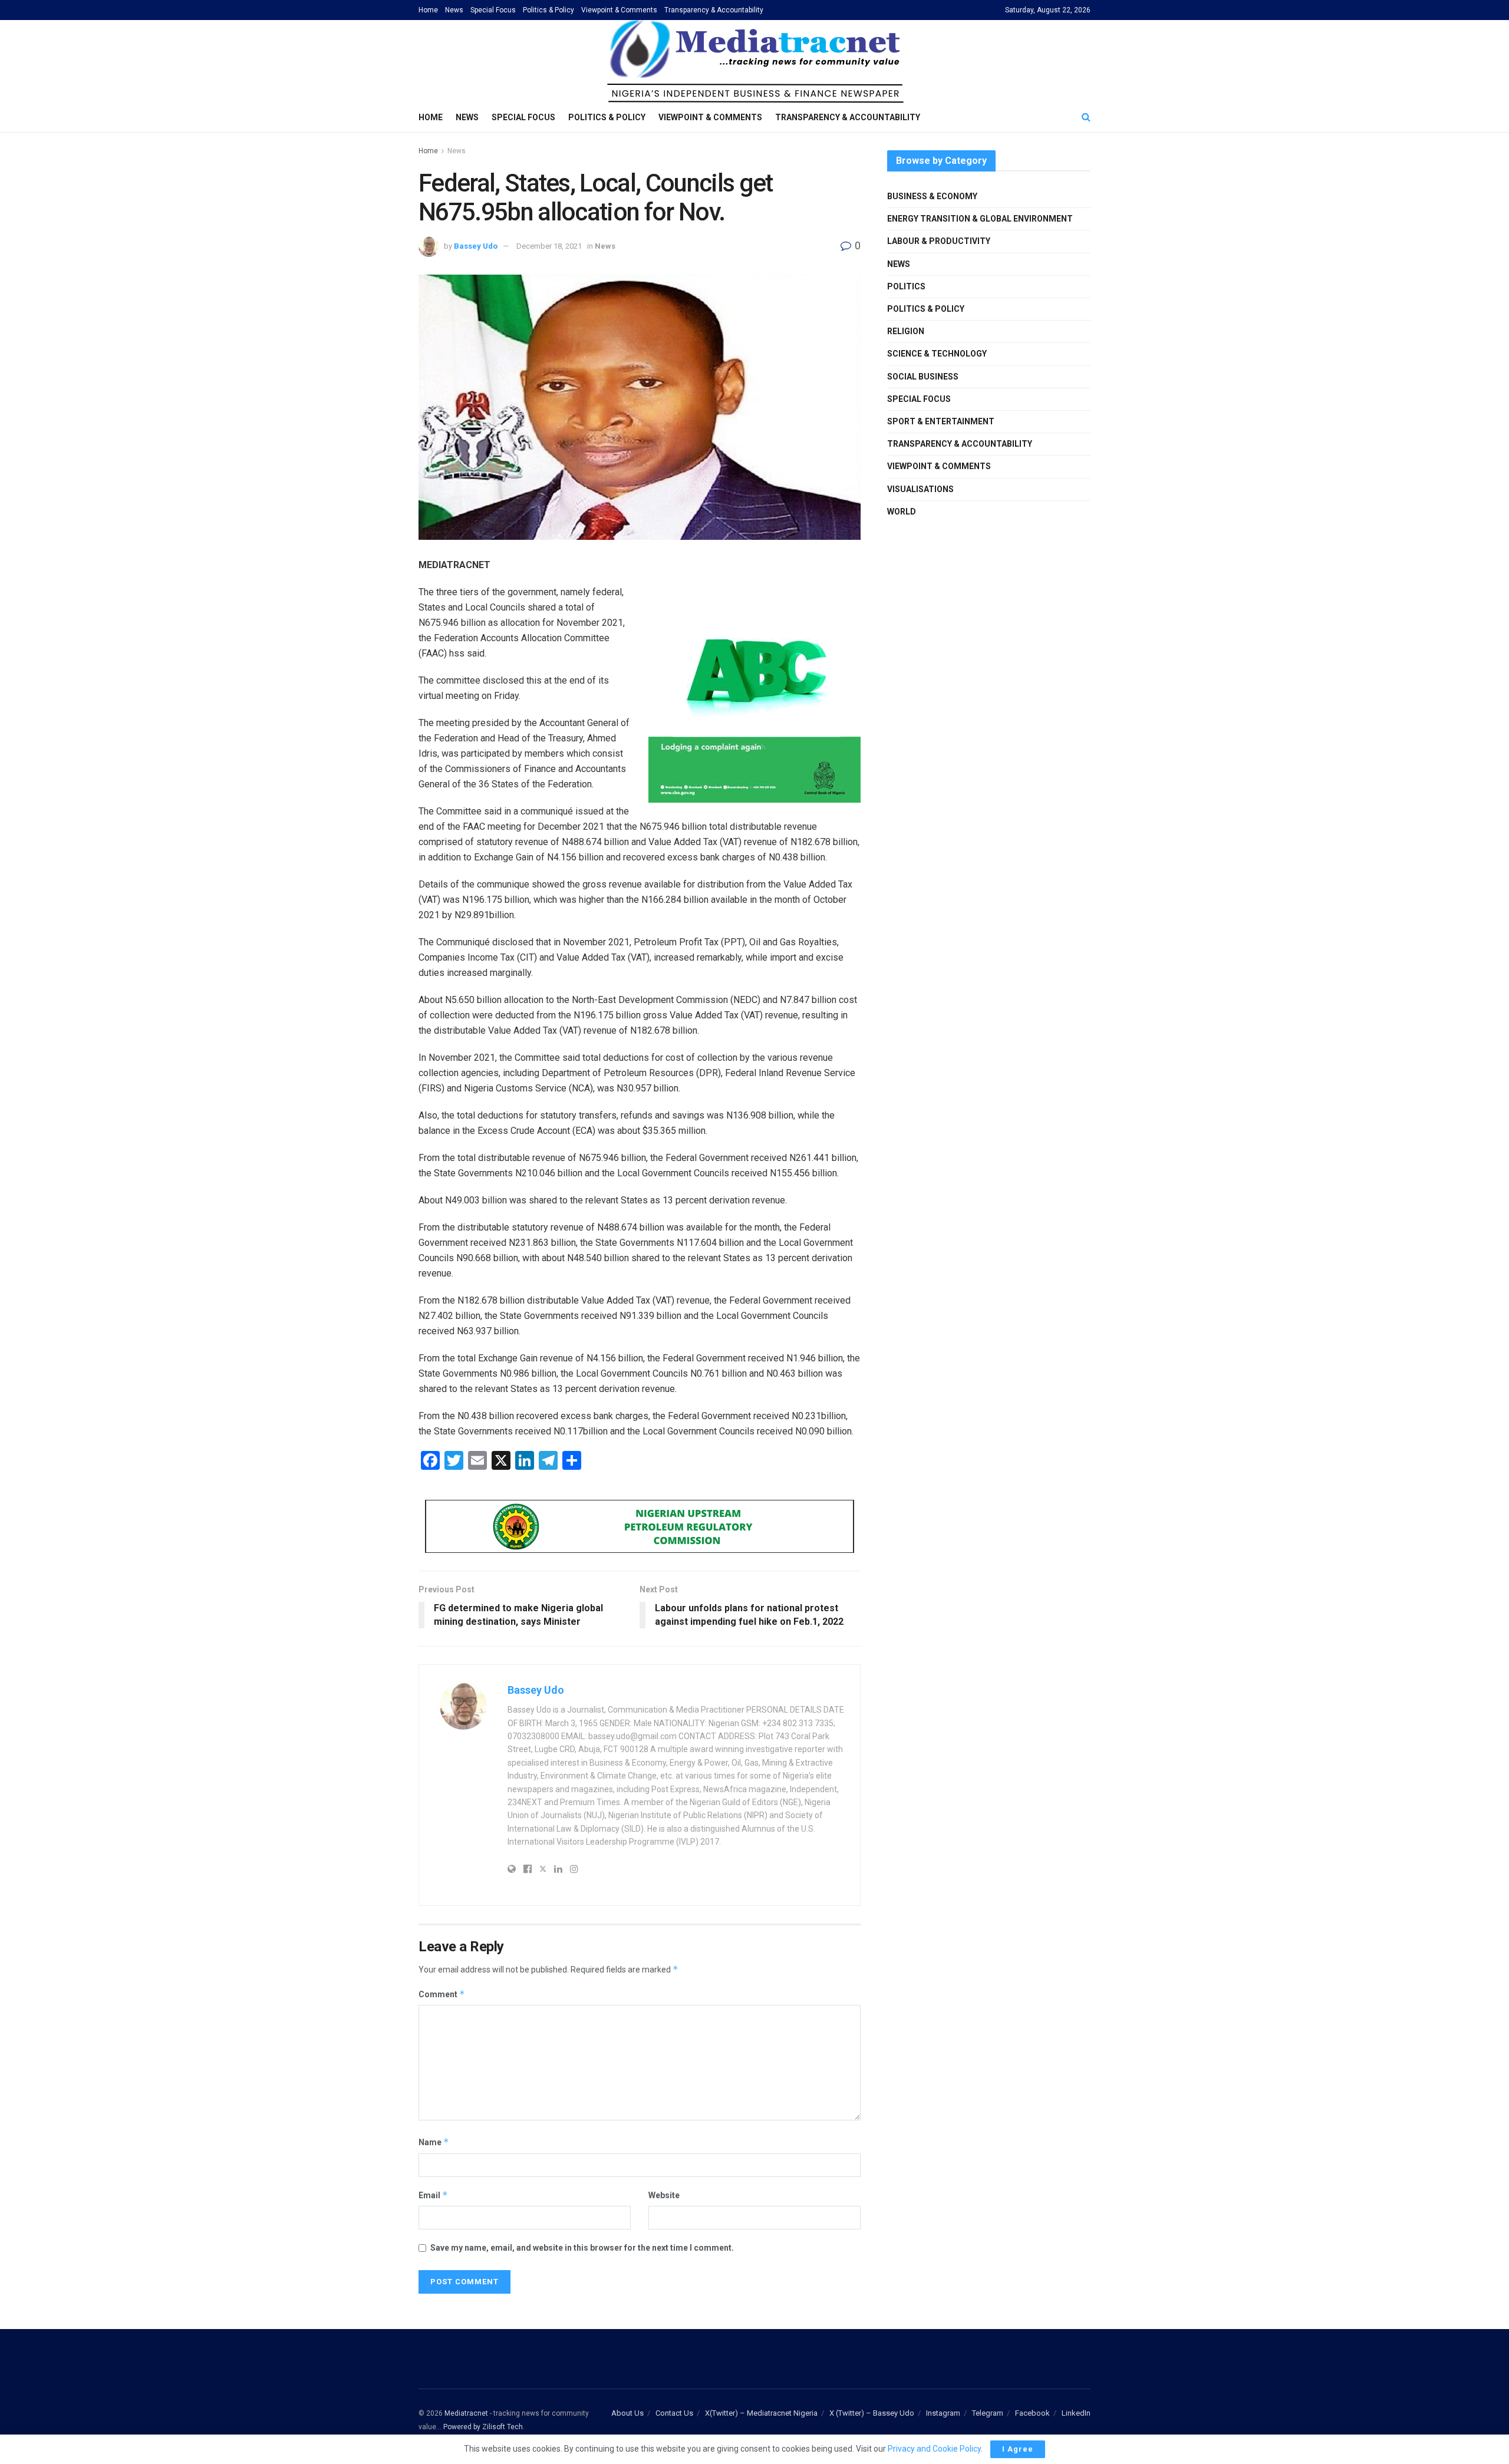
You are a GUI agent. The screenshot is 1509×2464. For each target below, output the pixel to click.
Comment (442, 1994)
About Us (627, 2413)
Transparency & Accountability (714, 10)
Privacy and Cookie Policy (934, 2449)
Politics (906, 286)
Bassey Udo (476, 246)
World (902, 512)
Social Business (923, 377)
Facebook (1032, 2413)
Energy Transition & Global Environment (980, 219)
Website (664, 2195)
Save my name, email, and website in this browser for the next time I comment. (582, 2248)
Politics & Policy (548, 10)
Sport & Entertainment (941, 421)
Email (433, 2195)
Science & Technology (937, 354)
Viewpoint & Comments (619, 10)
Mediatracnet (466, 2413)
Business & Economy (932, 196)
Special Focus (493, 10)
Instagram (943, 2413)
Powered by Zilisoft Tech (483, 2427)
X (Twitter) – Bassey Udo (872, 2413)
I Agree (1018, 2449)
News (454, 10)
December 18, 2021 (549, 246)
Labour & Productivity (939, 241)
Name (434, 2142)
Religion (906, 331)
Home (428, 10)
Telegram (988, 2413)
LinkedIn (1076, 2413)
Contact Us (674, 2413)
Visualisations (920, 489)
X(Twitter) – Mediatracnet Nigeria (761, 2413)
